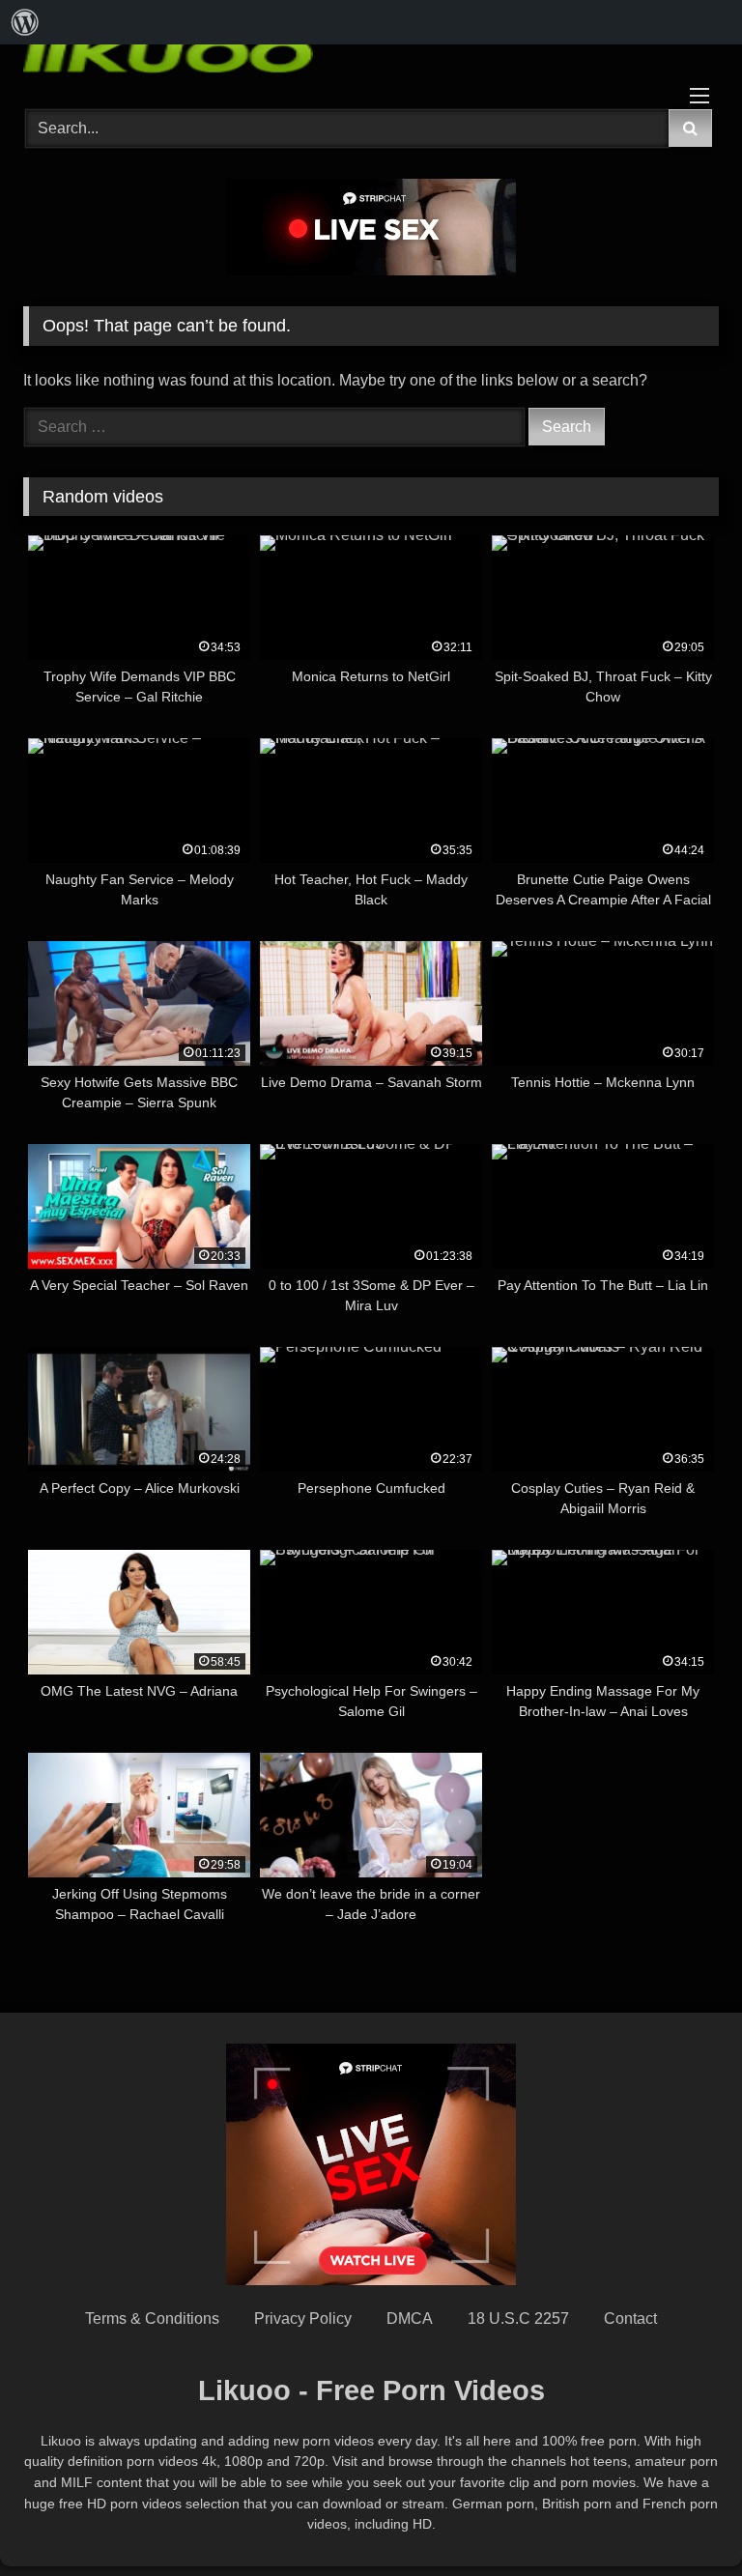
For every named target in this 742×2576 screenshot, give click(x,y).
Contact (630, 2318)
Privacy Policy (303, 2318)
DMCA (410, 2318)
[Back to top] (682, 2519)
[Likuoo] (371, 53)
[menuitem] (25, 22)
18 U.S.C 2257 (518, 2318)
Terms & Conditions (152, 2318)
